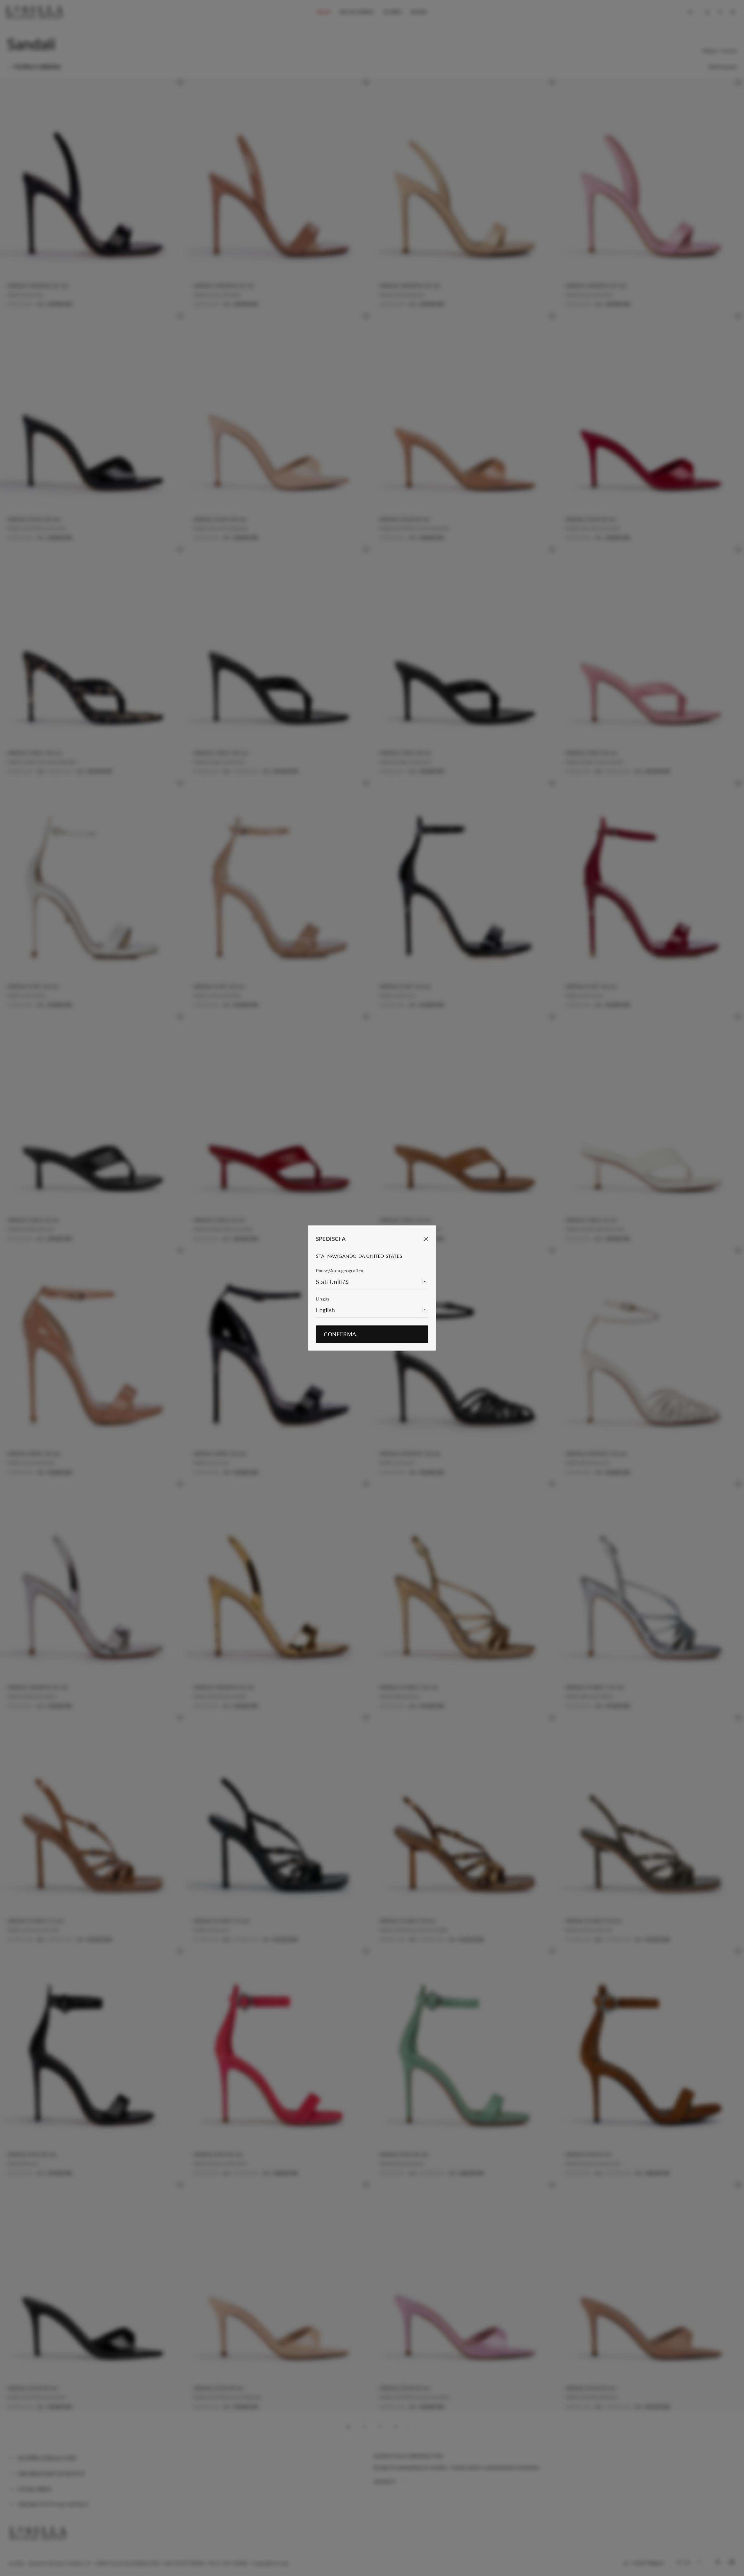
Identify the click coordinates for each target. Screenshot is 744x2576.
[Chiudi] (422, 1239)
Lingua (323, 1299)
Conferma (340, 1334)
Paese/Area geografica (340, 1270)
